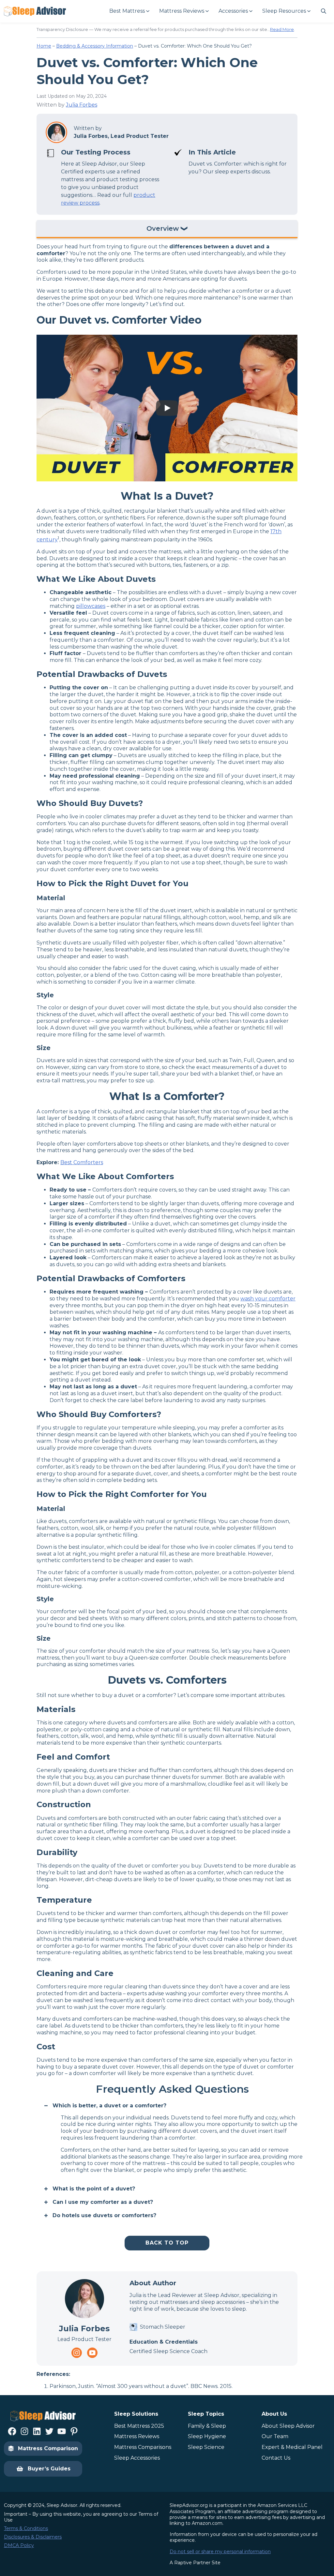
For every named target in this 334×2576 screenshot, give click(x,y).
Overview (163, 229)
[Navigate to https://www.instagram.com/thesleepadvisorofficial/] (77, 2353)
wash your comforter (268, 1299)
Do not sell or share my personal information (220, 2552)
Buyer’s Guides (49, 2469)
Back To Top (167, 2243)
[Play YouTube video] (167, 408)
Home (44, 46)
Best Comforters (82, 1162)
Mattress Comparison (48, 2448)
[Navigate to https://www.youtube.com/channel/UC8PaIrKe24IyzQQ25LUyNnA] (92, 2353)
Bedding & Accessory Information (95, 46)
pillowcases (91, 606)
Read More (282, 29)
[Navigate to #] (324, 11)
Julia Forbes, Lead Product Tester (121, 136)
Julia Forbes (82, 105)
